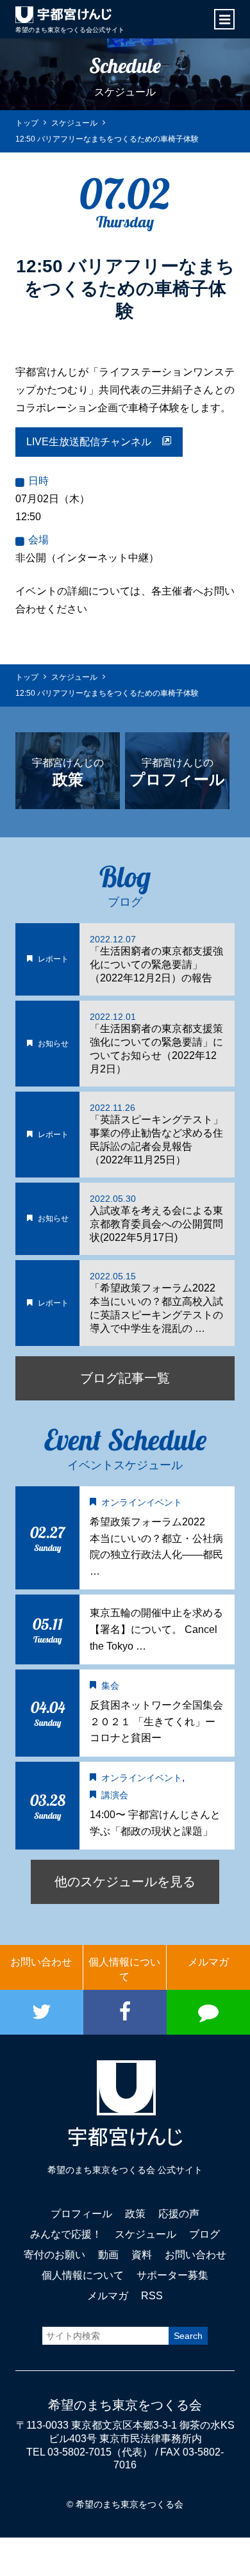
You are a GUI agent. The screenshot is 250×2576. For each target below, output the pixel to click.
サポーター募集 (172, 2275)
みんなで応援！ (66, 2234)
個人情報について (124, 1969)
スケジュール (146, 2234)
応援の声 (179, 2214)
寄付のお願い (54, 2255)
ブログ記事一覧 (125, 1378)
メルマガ (208, 1962)
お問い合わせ (41, 1962)
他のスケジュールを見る (125, 1882)
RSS (152, 2296)
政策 (135, 2214)
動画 (108, 2255)
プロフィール (81, 2214)
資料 (142, 2255)
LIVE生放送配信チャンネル (94, 442)
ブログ (204, 2234)
